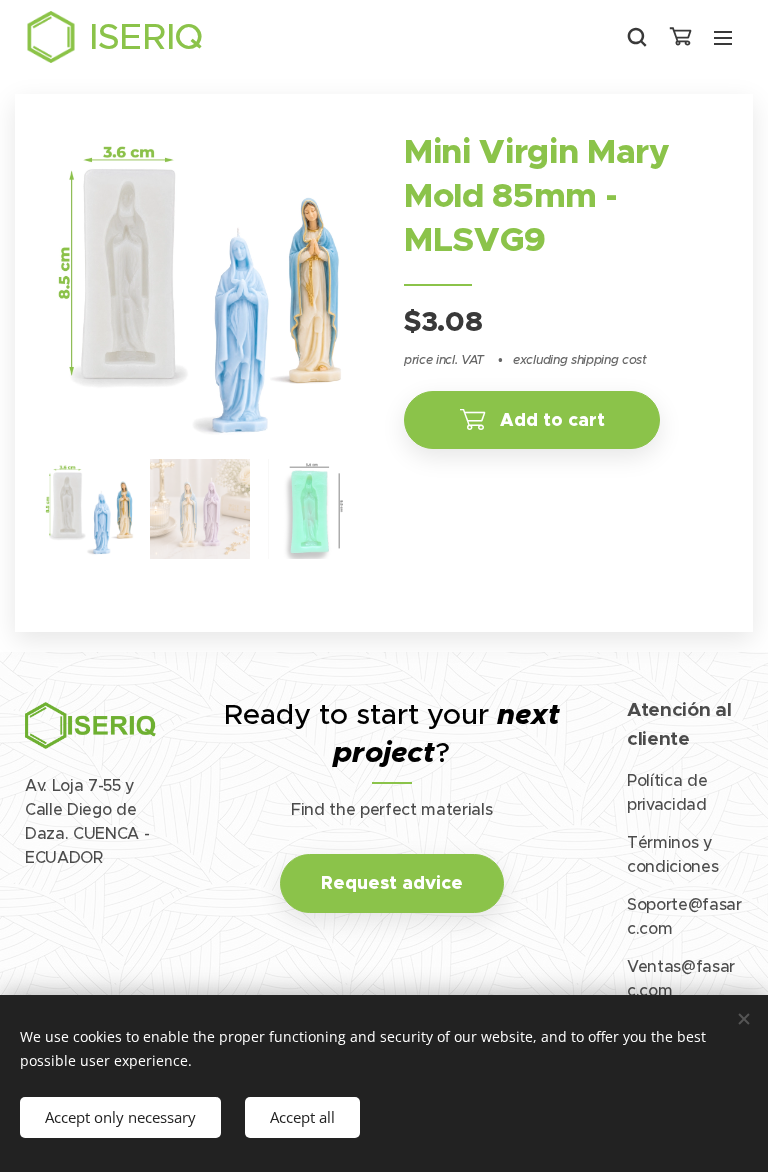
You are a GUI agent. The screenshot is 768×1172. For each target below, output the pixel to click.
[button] (637, 37)
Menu (723, 37)
